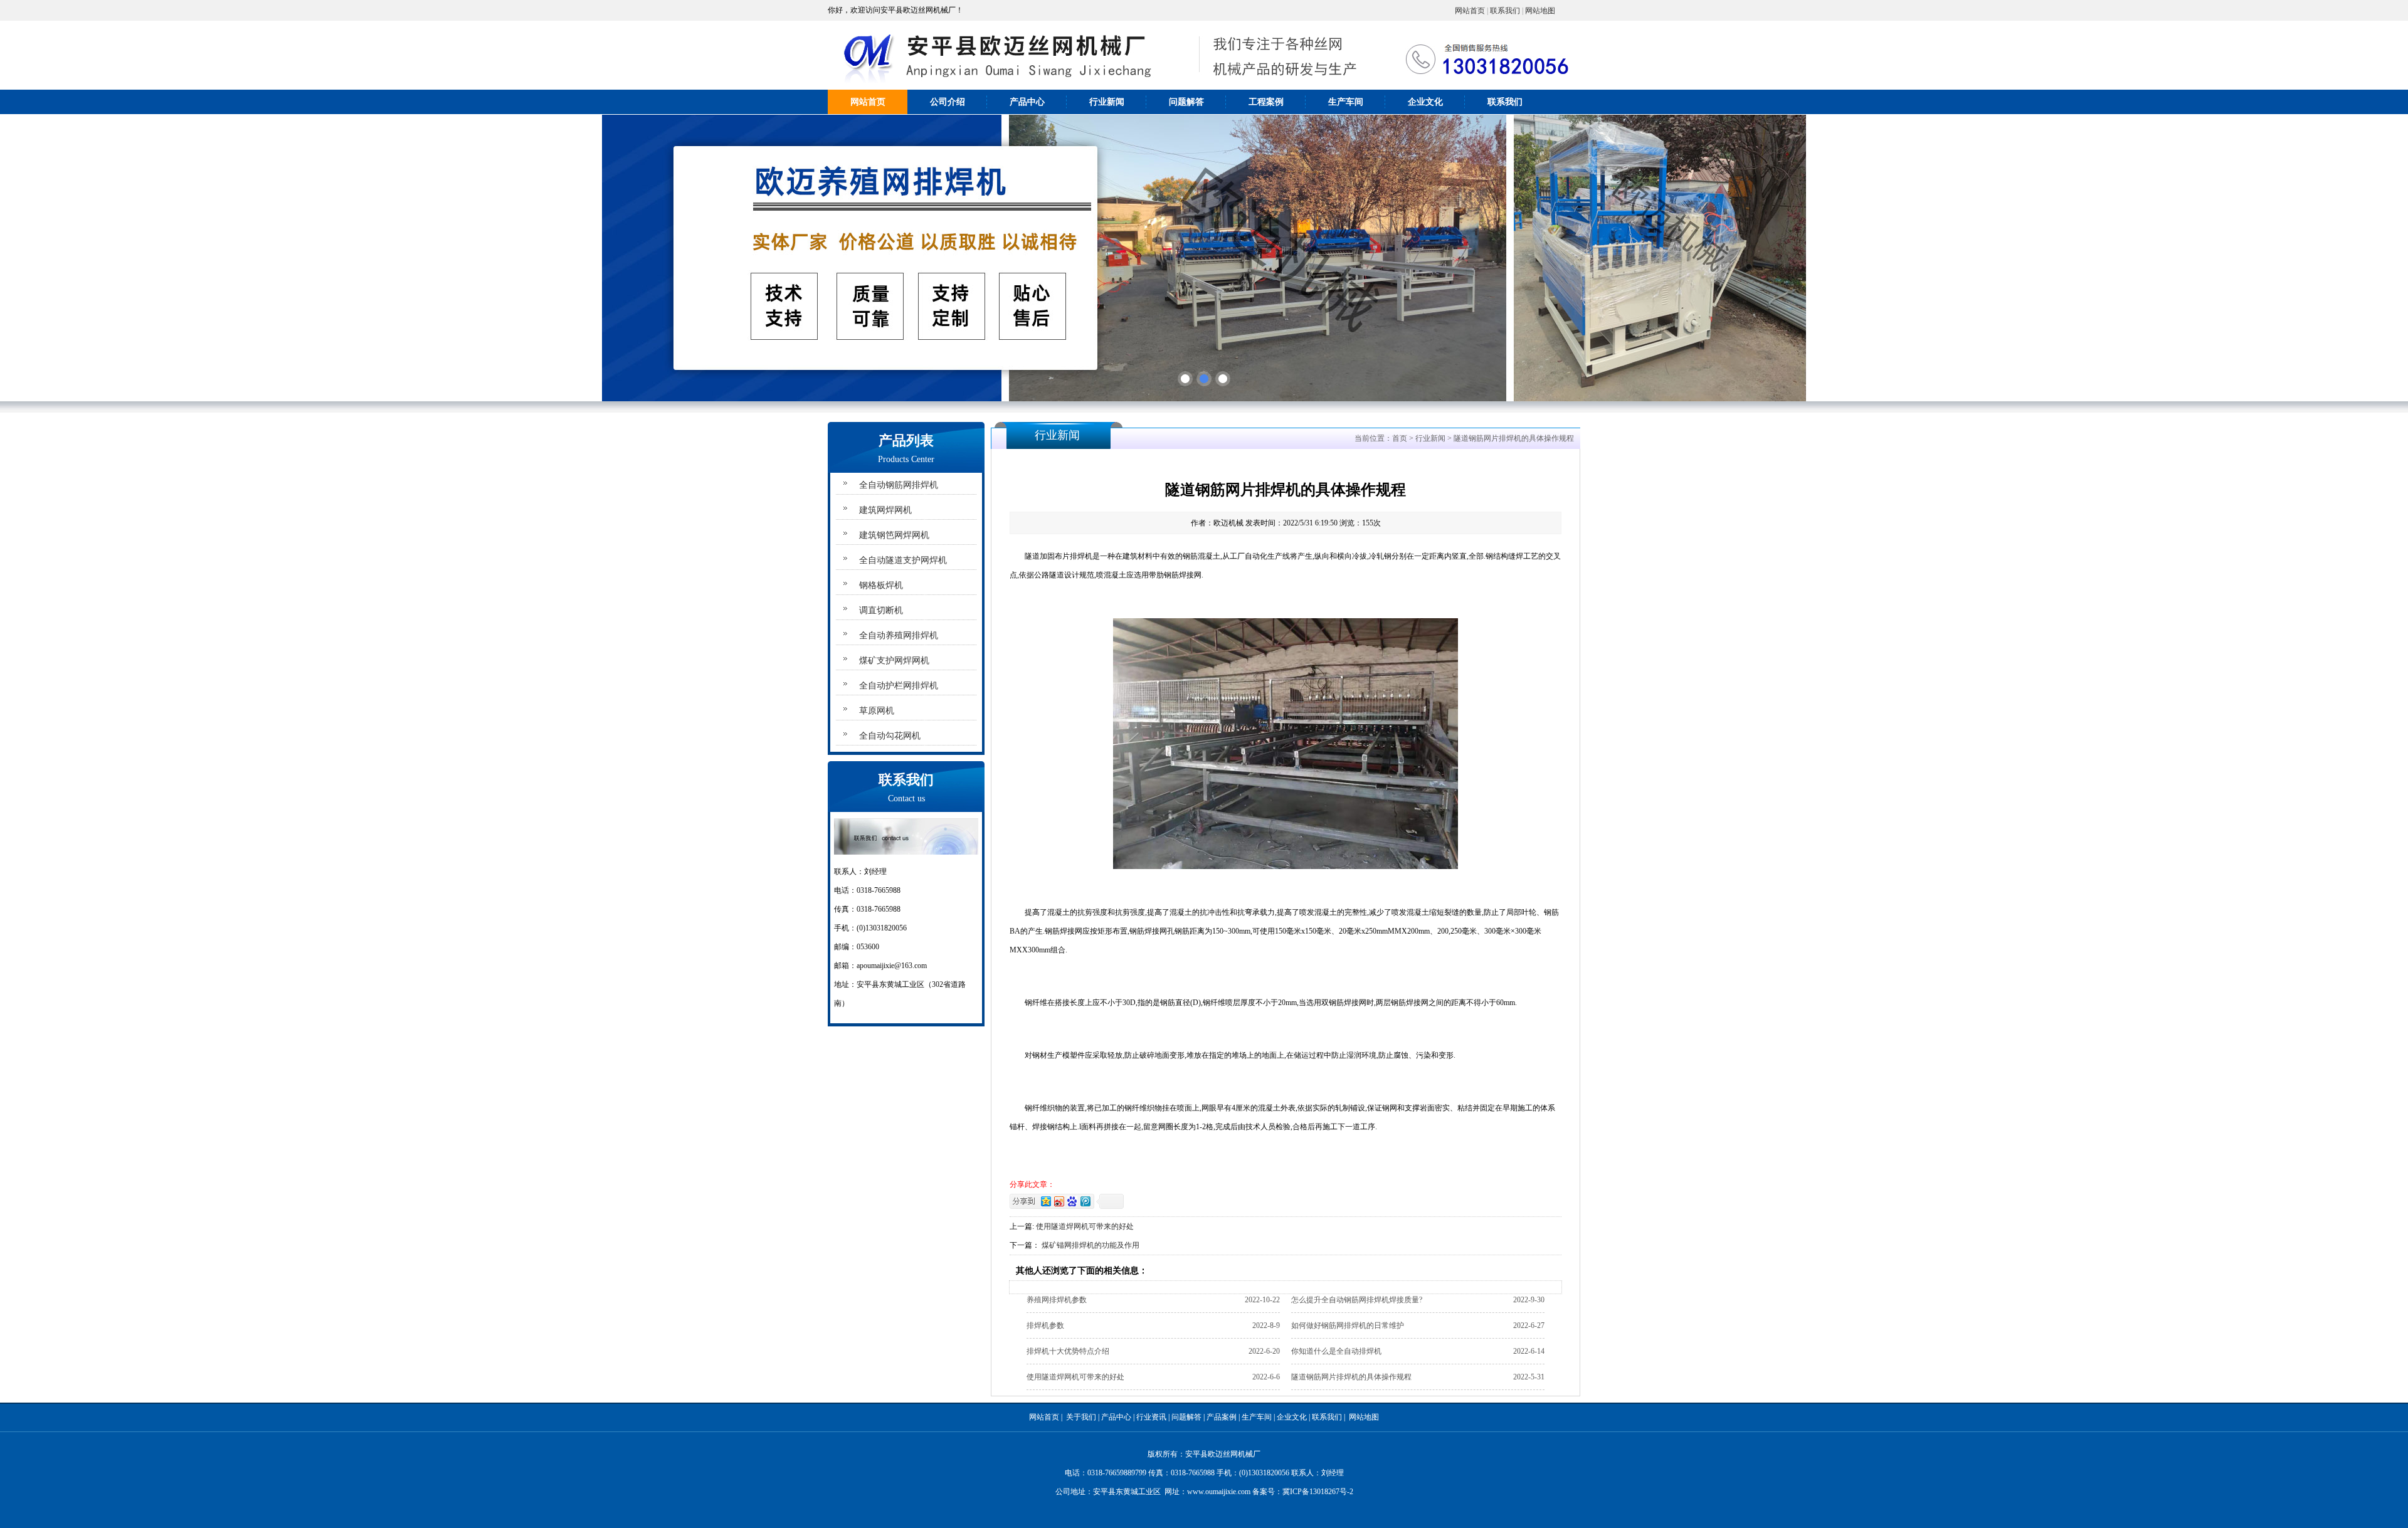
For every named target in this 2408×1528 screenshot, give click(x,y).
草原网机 (877, 711)
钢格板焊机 (881, 585)
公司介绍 (948, 102)
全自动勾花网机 (890, 736)
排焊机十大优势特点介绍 (1068, 1351)
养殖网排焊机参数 (1057, 1300)
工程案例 (1266, 102)
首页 (1400, 438)
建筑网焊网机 (885, 510)
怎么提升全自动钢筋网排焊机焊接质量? (1357, 1300)
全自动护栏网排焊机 (899, 686)
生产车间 (1346, 102)
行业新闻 (1107, 102)
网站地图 (1540, 11)
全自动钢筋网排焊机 (899, 485)
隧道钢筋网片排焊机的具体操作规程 (1351, 1377)
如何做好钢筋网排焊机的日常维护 (1348, 1325)
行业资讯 (1151, 1417)
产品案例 (1222, 1417)
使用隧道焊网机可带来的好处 (1085, 1226)
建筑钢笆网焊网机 (894, 535)
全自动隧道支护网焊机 (903, 560)
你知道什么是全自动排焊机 (1336, 1351)
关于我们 (1081, 1417)
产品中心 (1027, 102)
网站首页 (1470, 11)
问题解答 (1186, 102)
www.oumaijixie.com (1219, 1492)
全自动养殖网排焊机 (899, 635)
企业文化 (1425, 102)
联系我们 (1505, 11)
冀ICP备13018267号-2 (1318, 1492)
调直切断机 (881, 610)
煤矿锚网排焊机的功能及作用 (1090, 1245)
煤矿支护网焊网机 (894, 661)
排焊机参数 (1045, 1325)
